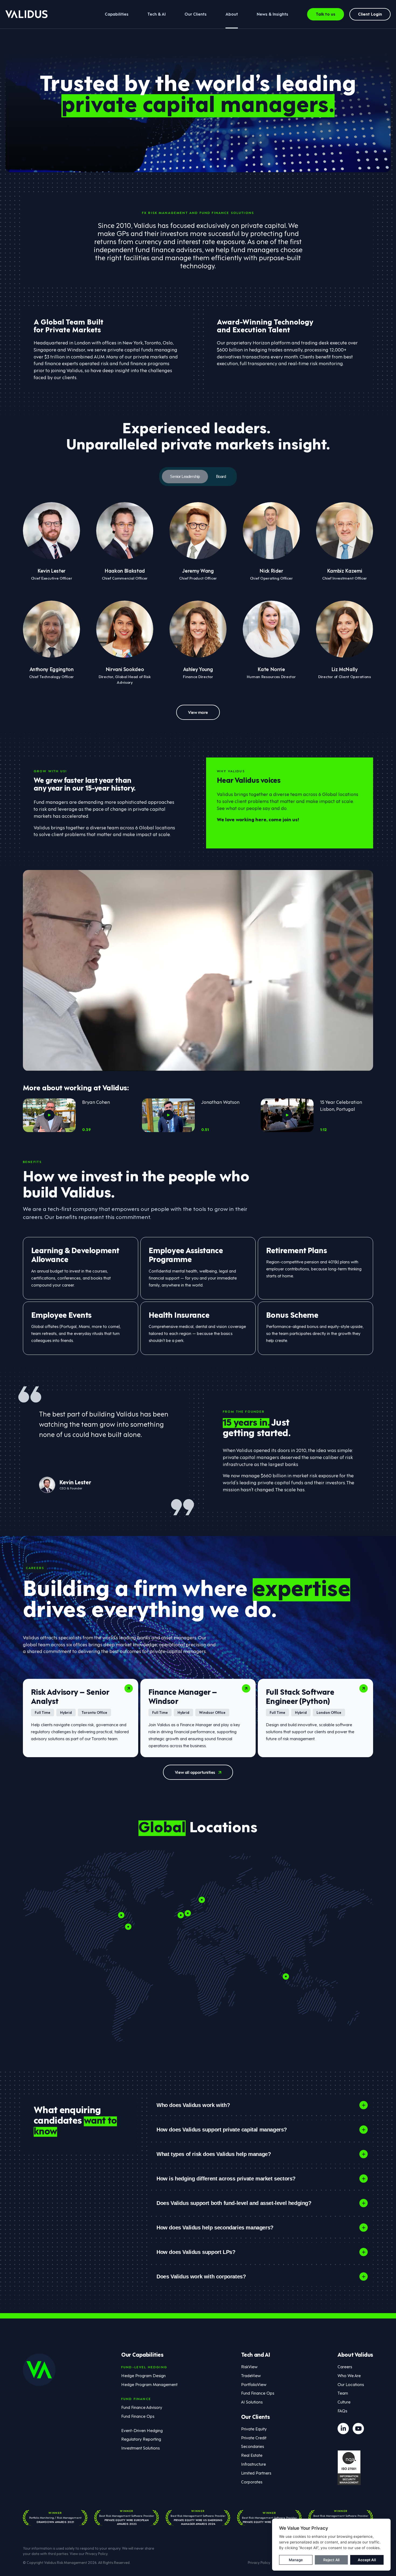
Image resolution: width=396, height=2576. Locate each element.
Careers (345, 2366)
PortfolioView (254, 2384)
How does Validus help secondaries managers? (215, 2228)
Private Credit (254, 2437)
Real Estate (252, 2455)
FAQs (342, 2411)
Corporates (252, 2482)
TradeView (251, 2375)
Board (221, 476)
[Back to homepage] (27, 14)
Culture (344, 2402)
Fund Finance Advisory (142, 2407)
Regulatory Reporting (141, 2439)
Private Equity (254, 2429)
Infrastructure (253, 2464)
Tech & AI (157, 14)
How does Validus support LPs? (196, 2252)
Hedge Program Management (149, 2384)
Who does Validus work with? (193, 2105)
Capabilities (117, 14)
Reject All (331, 2560)
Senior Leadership (185, 476)
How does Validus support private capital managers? (222, 2130)
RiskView (249, 2366)
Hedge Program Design (143, 2375)
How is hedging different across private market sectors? (226, 2179)
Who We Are (349, 2375)
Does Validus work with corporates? (201, 2277)
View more (198, 712)
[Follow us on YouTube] (358, 2429)
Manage (296, 2560)
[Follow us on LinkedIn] (343, 2429)
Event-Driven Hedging (142, 2430)
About (232, 14)
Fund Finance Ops (138, 2416)
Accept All (367, 2560)
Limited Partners (256, 2473)
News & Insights (272, 14)
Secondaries (253, 2446)
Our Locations (351, 2384)
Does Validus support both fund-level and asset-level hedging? (234, 2203)
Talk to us (326, 14)
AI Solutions (252, 2402)
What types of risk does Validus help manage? (214, 2154)
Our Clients (196, 14)
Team (343, 2393)
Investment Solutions (140, 2448)
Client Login (370, 14)
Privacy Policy (96, 2553)
